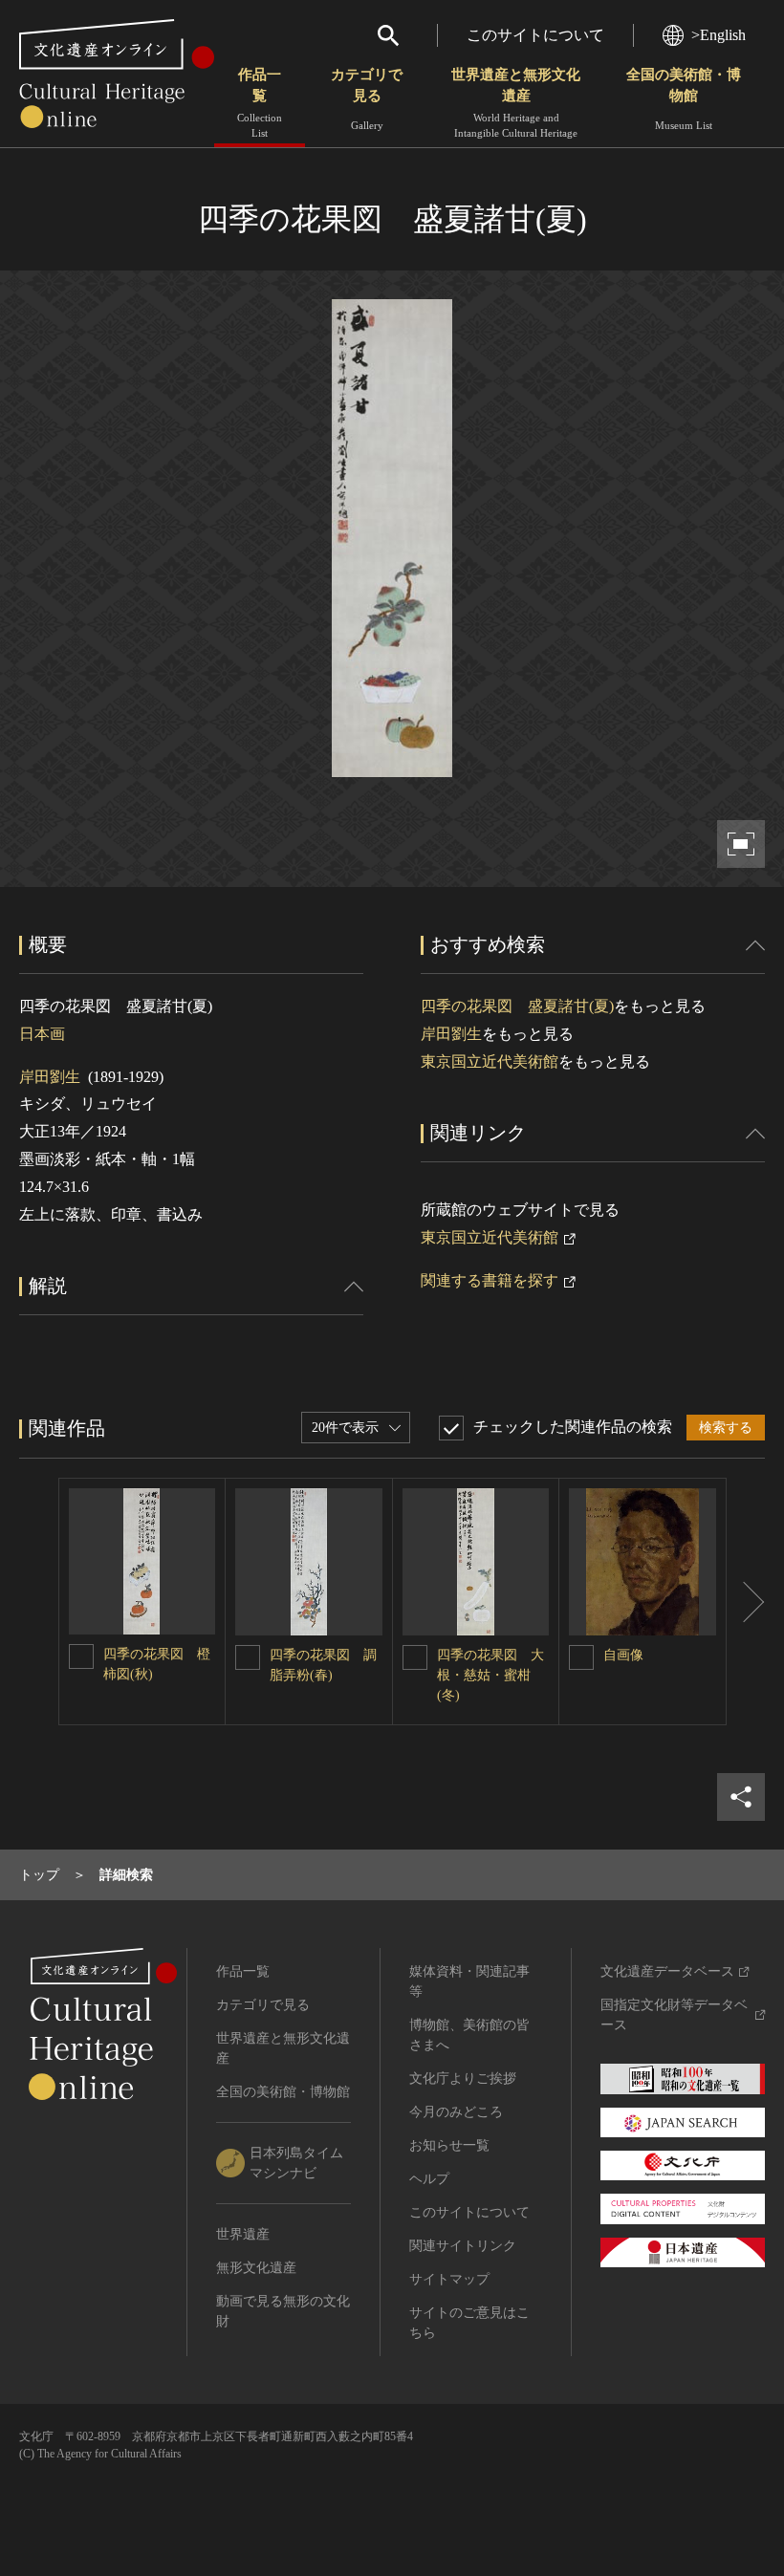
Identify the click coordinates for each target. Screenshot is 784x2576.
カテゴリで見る (367, 99)
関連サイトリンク (463, 2246)
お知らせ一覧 (449, 2145)
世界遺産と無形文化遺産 (516, 103)
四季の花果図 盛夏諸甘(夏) (517, 1006)
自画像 (623, 1655)
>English (719, 35)
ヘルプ (429, 2179)
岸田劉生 (50, 1077)
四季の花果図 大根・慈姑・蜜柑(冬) (490, 1675)
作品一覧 (260, 103)
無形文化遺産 (256, 2268)
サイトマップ (449, 2279)
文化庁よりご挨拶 (463, 2078)
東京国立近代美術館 (490, 1061)
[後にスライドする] (746, 1602)
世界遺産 (243, 2234)
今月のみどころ (456, 2112)
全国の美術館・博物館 (684, 99)
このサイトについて (535, 35)
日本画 (42, 1034)
